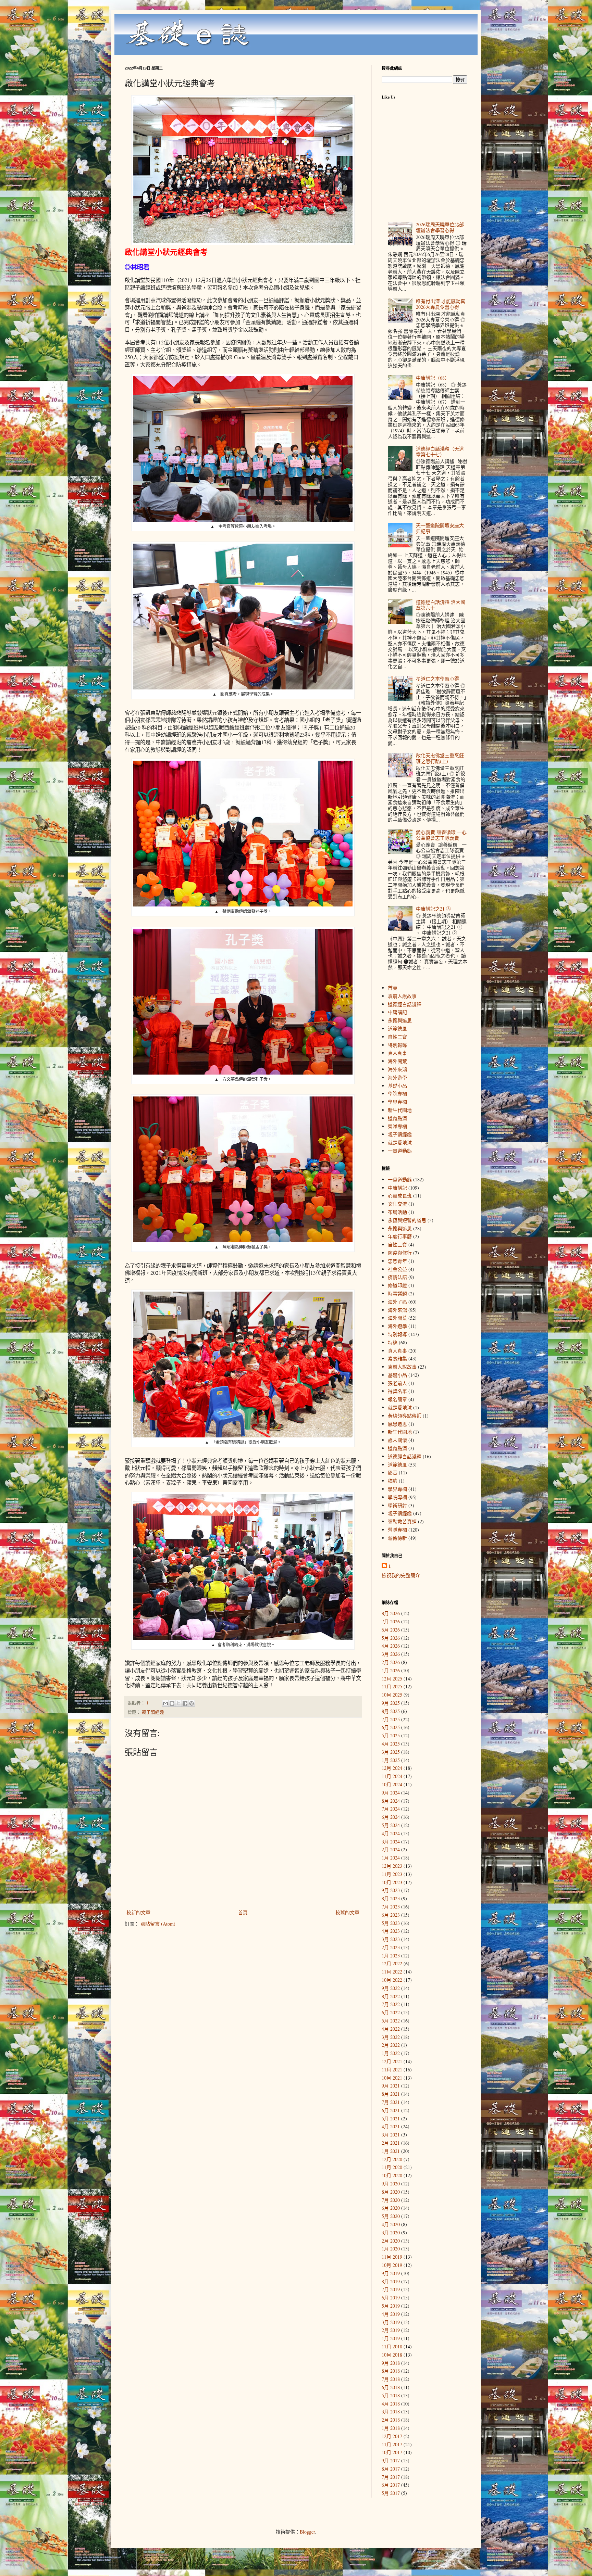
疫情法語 (397, 1277)
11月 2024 (392, 1776)
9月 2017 (391, 2460)
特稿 (393, 1342)
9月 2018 (391, 2363)
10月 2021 (392, 2078)
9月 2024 (391, 1793)
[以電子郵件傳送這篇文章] (165, 1703)
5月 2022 (391, 2021)
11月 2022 (392, 1972)
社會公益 (397, 1269)
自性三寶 (397, 1037)
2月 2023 (391, 1947)
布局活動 (397, 1212)
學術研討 (397, 1505)
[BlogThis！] (172, 1703)
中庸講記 (397, 1012)
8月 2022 (391, 1996)
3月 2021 (391, 2135)
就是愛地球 (400, 1143)
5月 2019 (391, 2306)
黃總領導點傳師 (405, 1416)
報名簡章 (397, 1399)
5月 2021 (391, 2118)
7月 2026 (391, 1621)
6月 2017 (391, 2485)
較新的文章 (138, 1912)
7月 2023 (391, 1907)
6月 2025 (391, 1727)
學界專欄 (397, 1102)
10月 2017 (392, 2452)
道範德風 (397, 1029)
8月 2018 (391, 2371)
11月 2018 (392, 2346)
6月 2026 (391, 1630)
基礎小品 (397, 1086)
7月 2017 (391, 2477)
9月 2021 (391, 2086)
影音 (393, 1473)
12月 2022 (392, 1963)
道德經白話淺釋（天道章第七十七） (440, 452)
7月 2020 (391, 2200)
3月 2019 (391, 2322)
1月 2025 (391, 1760)
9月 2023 (391, 1890)
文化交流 (397, 1204)
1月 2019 (391, 2338)
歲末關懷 (397, 1440)
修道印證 (397, 1285)
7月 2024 (391, 1809)
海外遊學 (397, 1077)
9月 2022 (391, 1988)
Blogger (307, 2532)
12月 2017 (392, 2436)
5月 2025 (391, 1735)
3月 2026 (391, 1654)
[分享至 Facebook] (185, 1703)
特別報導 (397, 1045)
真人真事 (397, 1053)
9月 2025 (391, 1703)
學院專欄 (397, 1094)
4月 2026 (391, 1646)
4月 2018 (391, 2404)
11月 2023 (392, 1874)
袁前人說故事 (402, 996)
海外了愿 (397, 1302)
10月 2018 (392, 2355)
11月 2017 (392, 2444)
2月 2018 (391, 2420)
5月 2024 (391, 1825)
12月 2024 (392, 1768)
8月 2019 (391, 2281)
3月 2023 (391, 1939)
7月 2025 (391, 1719)
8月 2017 (391, 2469)
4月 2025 (391, 1744)
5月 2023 (391, 1923)
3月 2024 (391, 1842)
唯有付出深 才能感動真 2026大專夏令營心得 (441, 304)
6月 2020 (391, 2208)
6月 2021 (391, 2110)
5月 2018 (391, 2395)
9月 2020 (391, 2184)
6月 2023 (391, 1915)
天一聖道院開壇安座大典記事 (440, 528)
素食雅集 (397, 1359)
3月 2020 (391, 2232)
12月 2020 (392, 2159)
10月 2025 (392, 1695)
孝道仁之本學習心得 (437, 679)
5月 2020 (391, 2216)
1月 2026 (391, 1670)
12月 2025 (392, 1679)
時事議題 (397, 1293)
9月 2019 (391, 2273)
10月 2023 (392, 1882)
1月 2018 (391, 2428)
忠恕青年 (397, 1261)
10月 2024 (392, 1784)
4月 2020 (391, 2224)
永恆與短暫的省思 (407, 1220)
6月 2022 (391, 2012)
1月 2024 (391, 1858)
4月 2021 (391, 2126)
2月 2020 (391, 2241)
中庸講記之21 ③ (433, 909)
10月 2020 (392, 2175)
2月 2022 (391, 2045)
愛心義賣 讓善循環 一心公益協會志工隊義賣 (441, 835)
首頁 (243, 1912)
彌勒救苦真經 (402, 1521)
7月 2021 (391, 2102)
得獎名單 (397, 1391)
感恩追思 (397, 1424)
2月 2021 (391, 2143)
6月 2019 (391, 2298)
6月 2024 (391, 1817)
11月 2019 (392, 2257)
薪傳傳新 (397, 1538)
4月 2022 (391, 2029)
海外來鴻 (397, 1069)
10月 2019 (392, 2265)
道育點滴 (397, 1118)
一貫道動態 (400, 1151)
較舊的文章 (347, 1912)
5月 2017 (391, 2493)
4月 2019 (391, 2314)
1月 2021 (391, 2151)
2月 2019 (391, 2330)
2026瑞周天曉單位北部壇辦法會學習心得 (440, 227)
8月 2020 (391, 2192)
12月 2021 (392, 2061)
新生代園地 (400, 1110)
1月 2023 (391, 1956)
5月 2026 (391, 1638)
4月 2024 (391, 1833)
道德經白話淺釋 (405, 1004)
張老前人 (397, 1383)
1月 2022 (391, 2053)
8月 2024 (391, 1801)
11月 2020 (392, 2167)
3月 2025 (391, 1752)
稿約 (393, 1481)
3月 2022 (391, 2037)
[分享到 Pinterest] (192, 1703)
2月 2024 (391, 1849)
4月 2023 (391, 1931)
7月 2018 (391, 2379)
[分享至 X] (178, 1703)
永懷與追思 (400, 1020)
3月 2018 (391, 2412)
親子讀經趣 (153, 1712)
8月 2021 (391, 2094)
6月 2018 (391, 2387)
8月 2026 (391, 1613)
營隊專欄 (397, 1126)
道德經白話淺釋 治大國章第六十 (441, 605)
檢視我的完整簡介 (401, 1575)
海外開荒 (397, 1061)
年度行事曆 (400, 1236)
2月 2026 (391, 1662)
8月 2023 (391, 1898)
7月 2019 (391, 2289)
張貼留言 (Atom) (158, 1924)
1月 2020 (391, 2249)
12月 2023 (392, 1866)
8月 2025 (391, 1711)
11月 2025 (392, 1686)
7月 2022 (391, 2004)
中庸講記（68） (433, 378)
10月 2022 (392, 1980)
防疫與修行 (400, 1253)
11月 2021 (392, 2070)
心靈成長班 (400, 1196)
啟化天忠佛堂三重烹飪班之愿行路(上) (440, 758)
